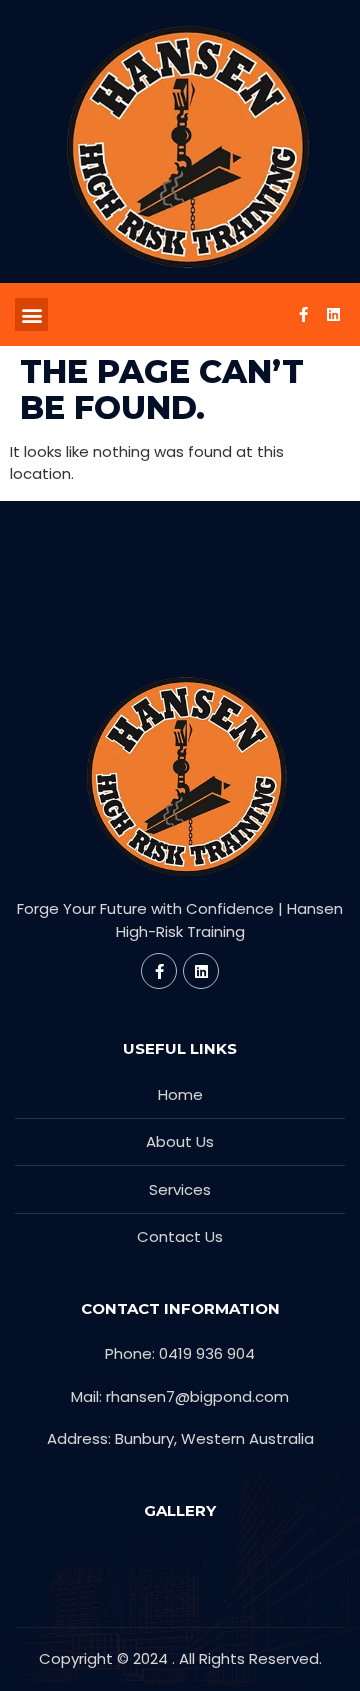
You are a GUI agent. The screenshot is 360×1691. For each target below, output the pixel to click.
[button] (31, 314)
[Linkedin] (333, 315)
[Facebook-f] (303, 315)
